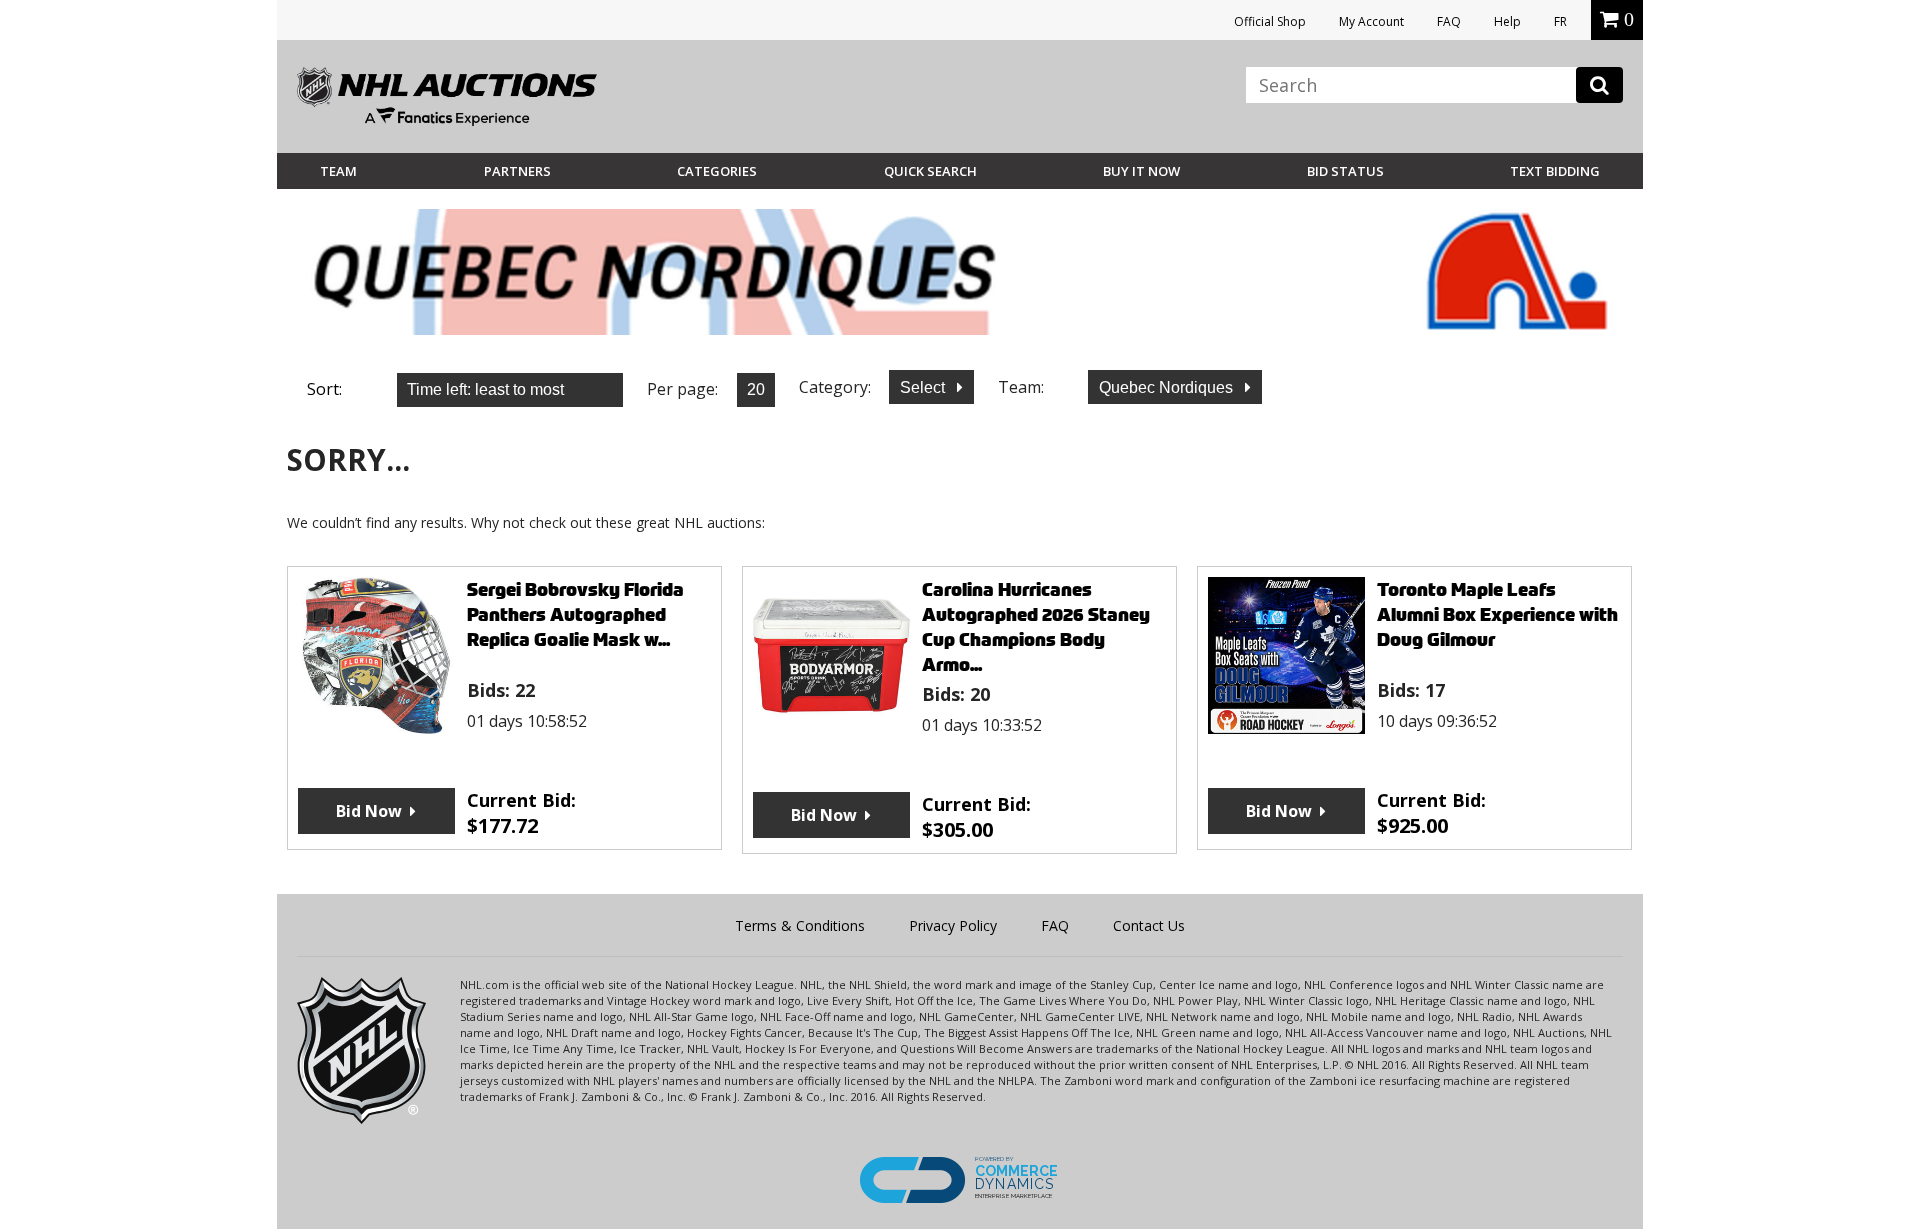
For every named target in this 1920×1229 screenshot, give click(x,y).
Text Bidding (1555, 171)
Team (338, 171)
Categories (717, 171)
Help (1507, 21)
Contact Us (1149, 925)
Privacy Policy (953, 925)
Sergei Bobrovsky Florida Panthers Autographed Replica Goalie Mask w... (575, 614)
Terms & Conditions (800, 925)
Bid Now (369, 811)
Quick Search (930, 171)
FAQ (1449, 21)
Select (924, 387)
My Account (1371, 21)
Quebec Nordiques (1168, 387)
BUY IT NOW (1141, 171)
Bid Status (1345, 171)
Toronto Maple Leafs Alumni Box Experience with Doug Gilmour (1497, 614)
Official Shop (1270, 21)
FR (1560, 21)
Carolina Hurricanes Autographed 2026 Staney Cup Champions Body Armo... (1036, 627)
